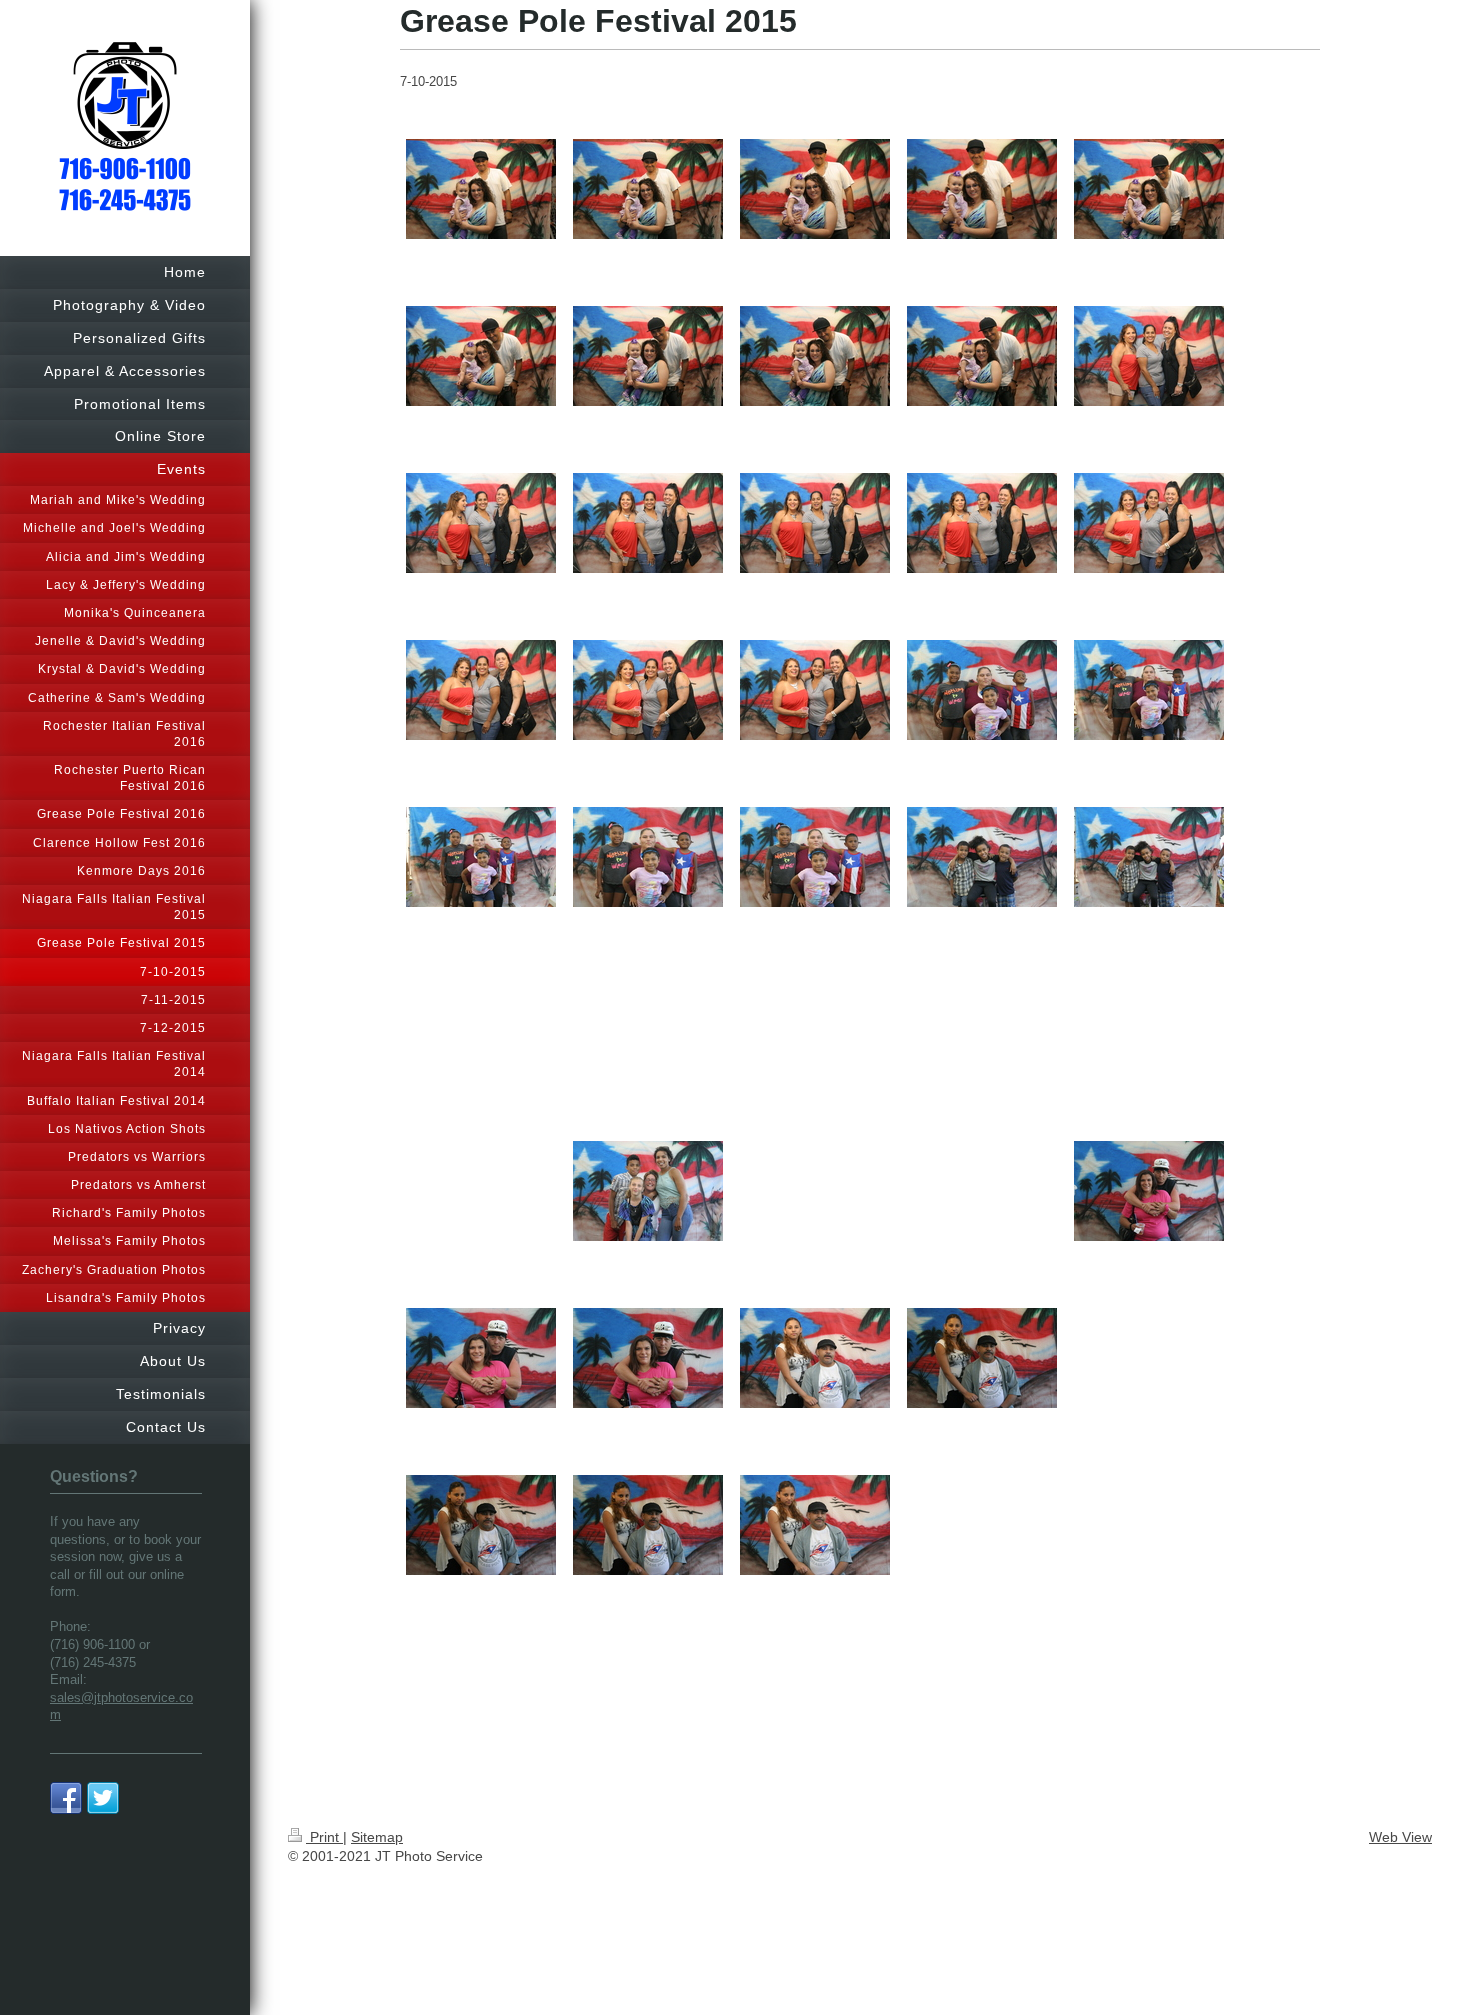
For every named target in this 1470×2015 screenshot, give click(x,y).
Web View (1400, 1837)
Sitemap (377, 1837)
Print (324, 1837)
